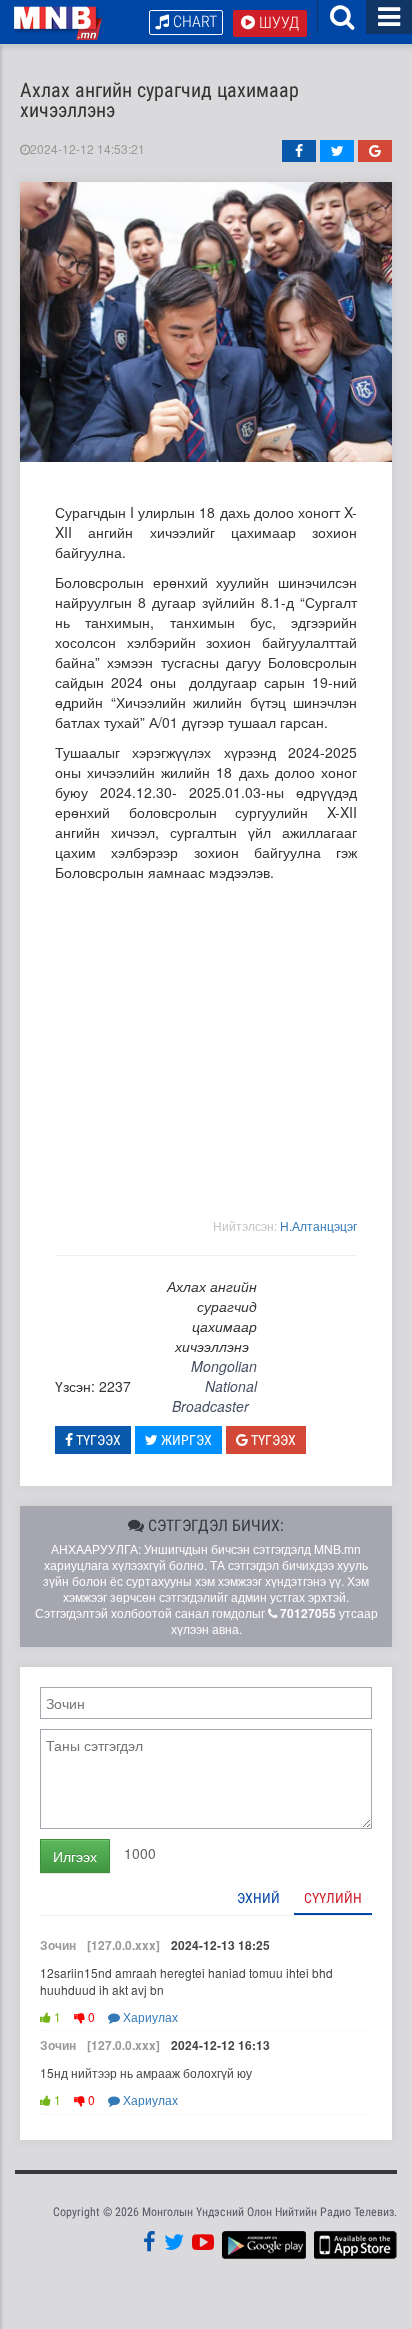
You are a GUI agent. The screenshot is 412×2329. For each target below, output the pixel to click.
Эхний (258, 1898)
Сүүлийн (333, 1898)
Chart (193, 21)
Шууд (277, 22)
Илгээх (75, 1856)
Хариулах (149, 2016)
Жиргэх (185, 1440)
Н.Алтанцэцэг (318, 1225)
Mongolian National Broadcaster (214, 1386)
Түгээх (97, 1440)
